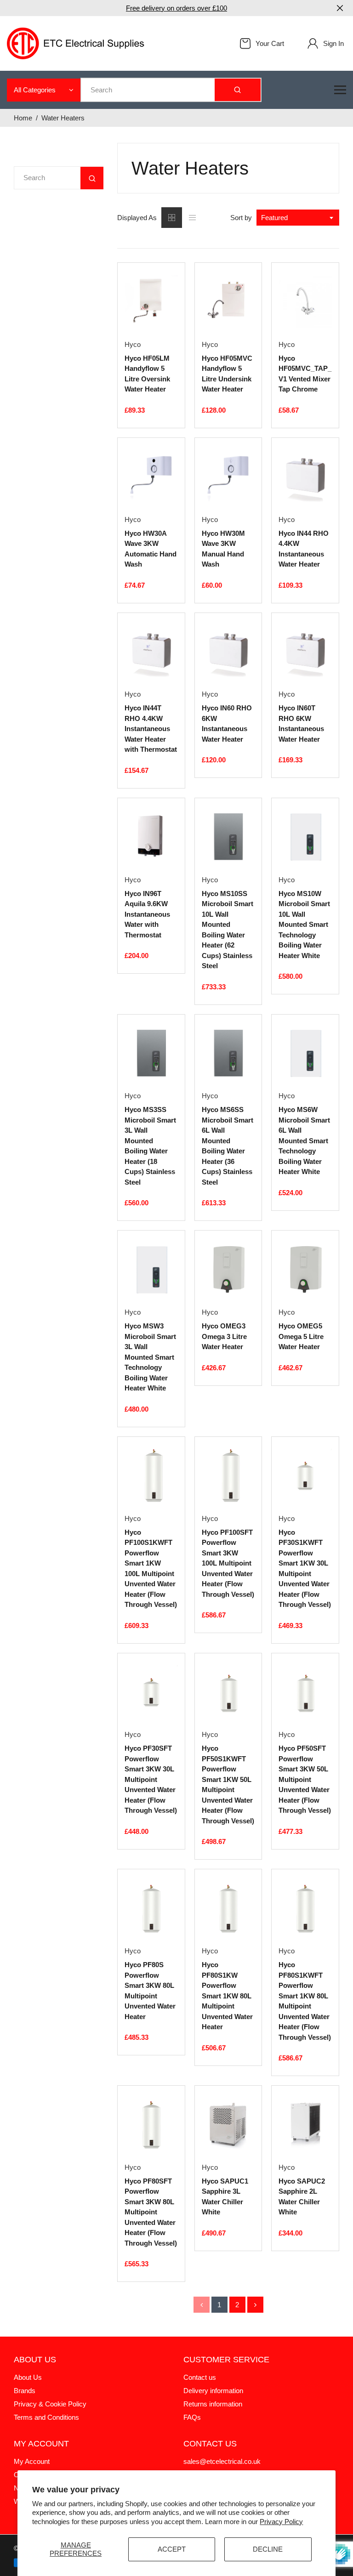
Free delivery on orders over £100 (176, 8)
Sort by (241, 218)
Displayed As (137, 218)
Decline (268, 2549)
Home (23, 118)
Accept (172, 2549)
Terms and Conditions (46, 2417)
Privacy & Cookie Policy (50, 2404)
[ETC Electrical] (76, 43)
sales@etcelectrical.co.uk (222, 2461)
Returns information (213, 2404)
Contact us (200, 2377)
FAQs (192, 2417)
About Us (28, 2377)
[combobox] (298, 218)
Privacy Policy (281, 2522)
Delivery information (213, 2391)
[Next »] (255, 2305)
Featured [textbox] (274, 218)
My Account (32, 2461)
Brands (25, 2391)
